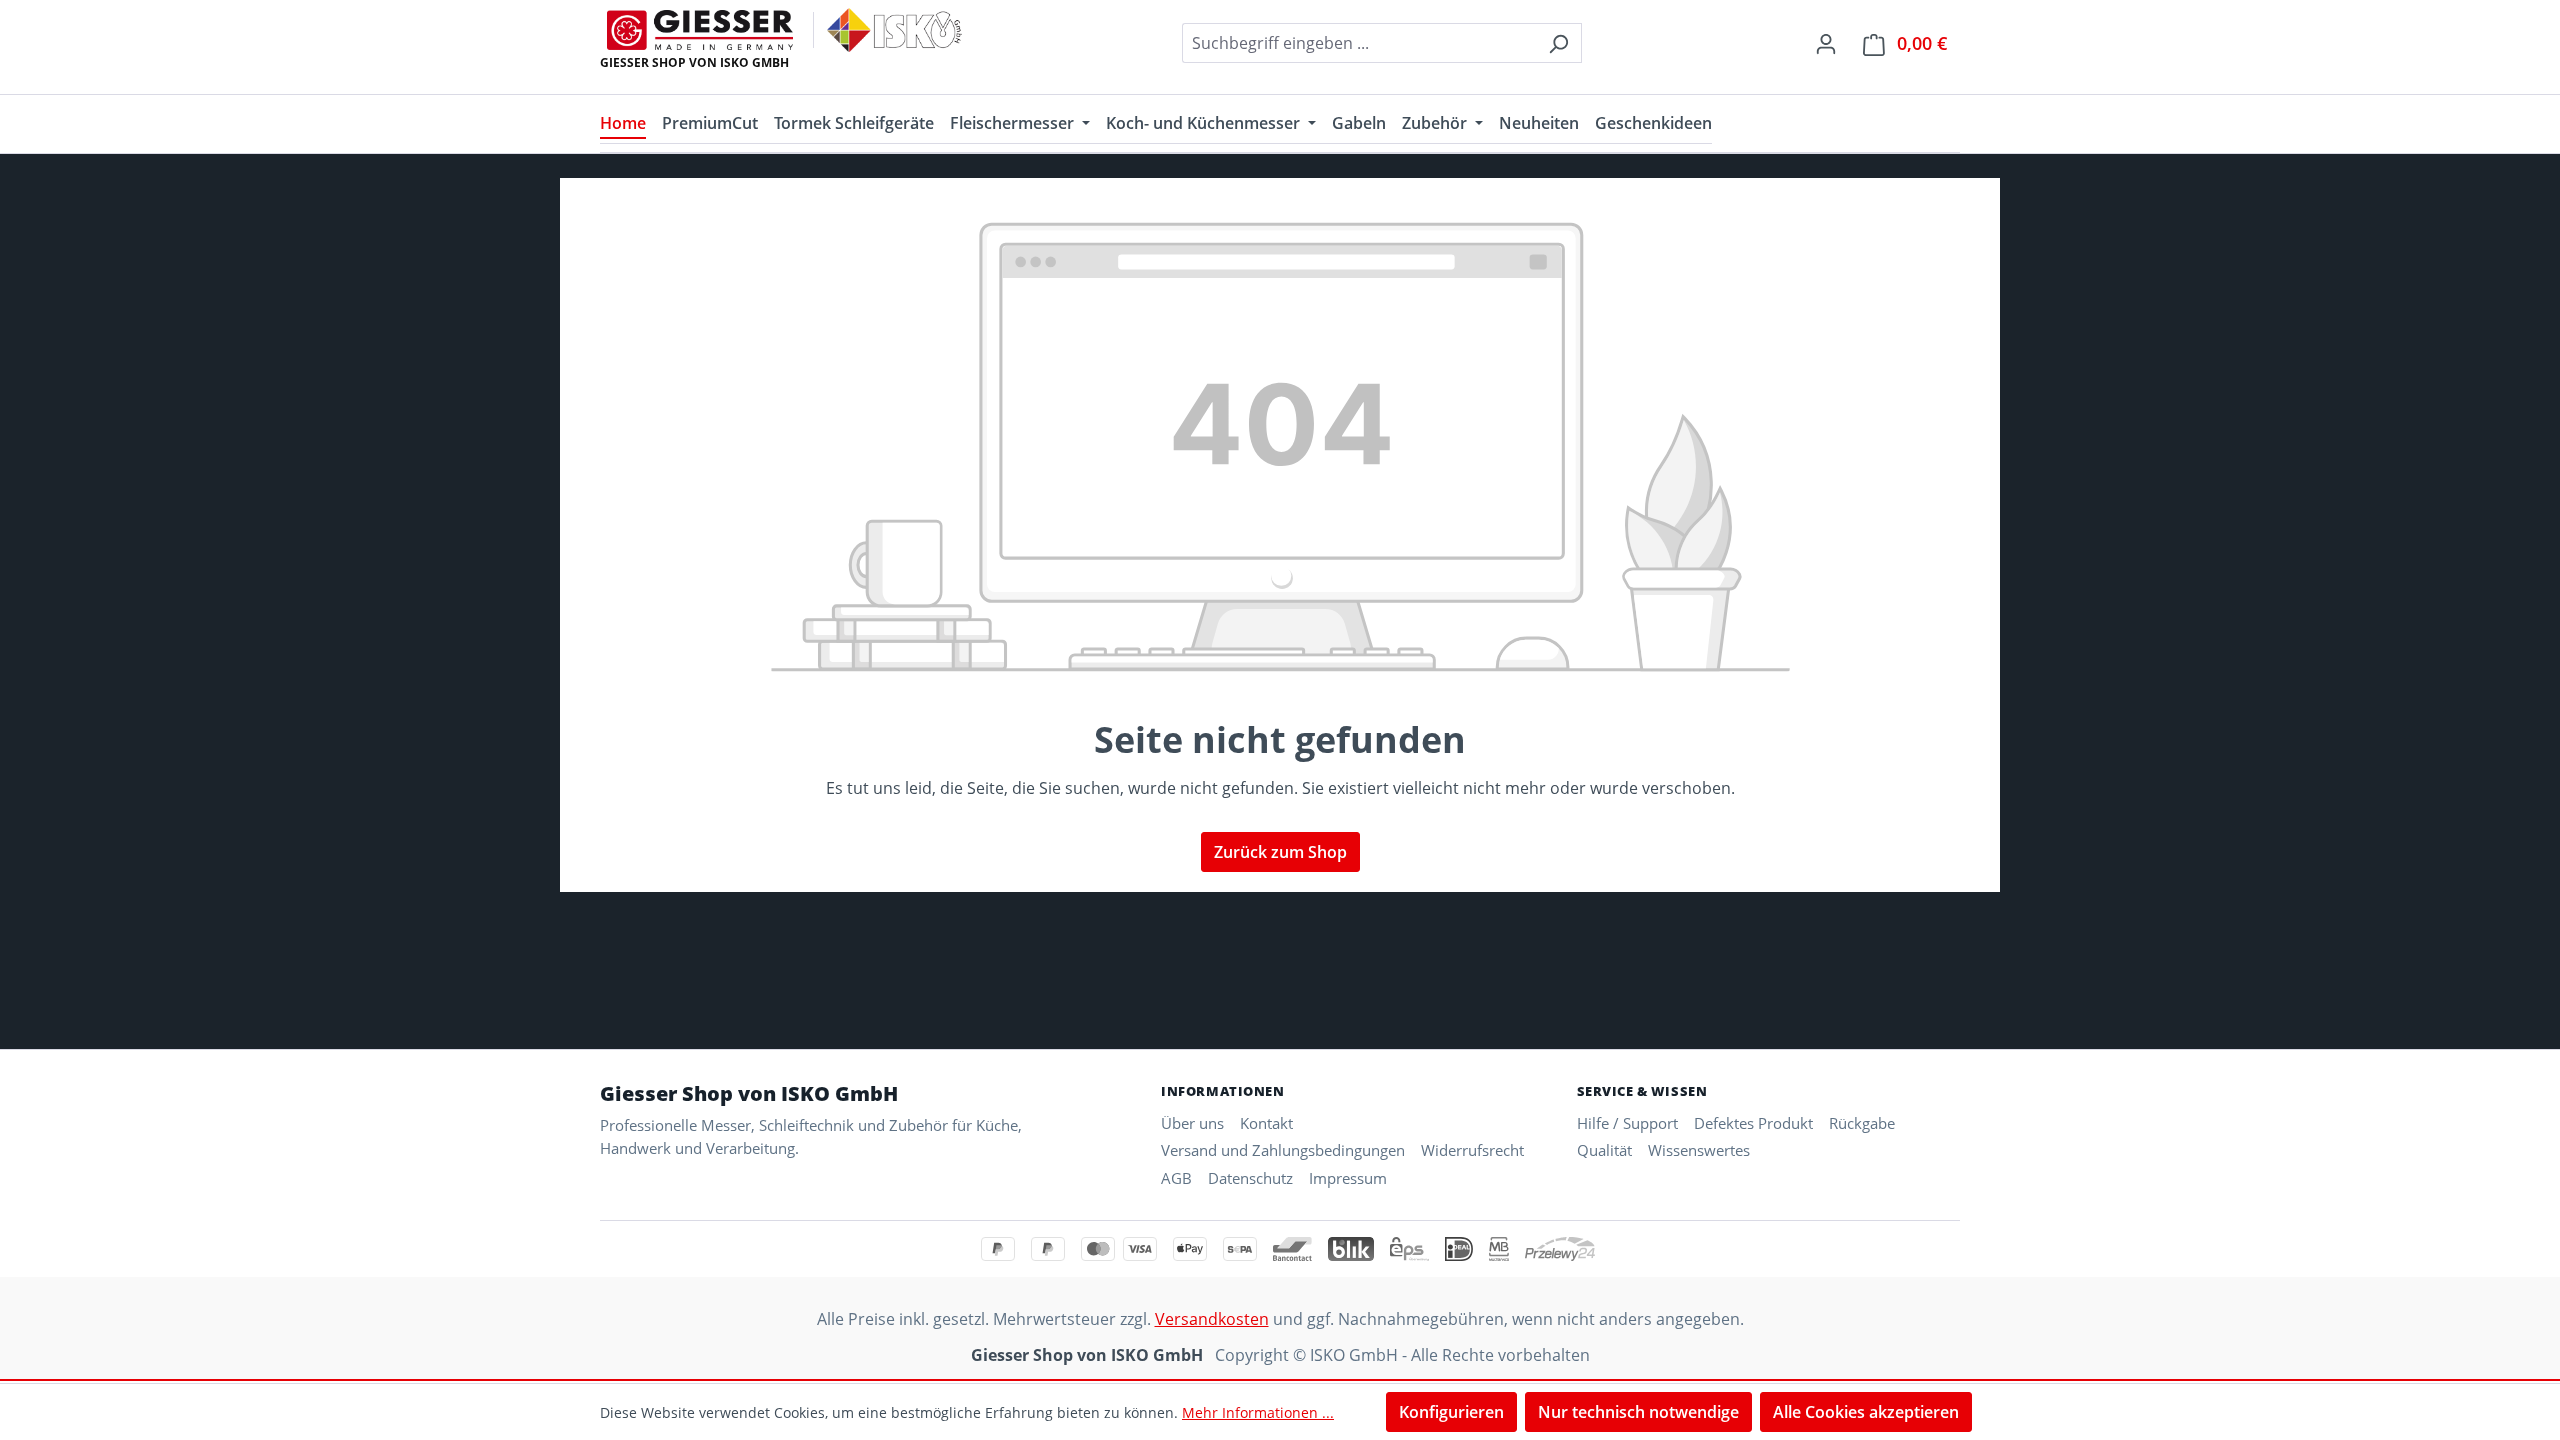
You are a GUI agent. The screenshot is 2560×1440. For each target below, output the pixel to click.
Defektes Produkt (1753, 1123)
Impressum (1348, 1178)
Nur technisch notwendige (1638, 1412)
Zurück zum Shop (1280, 852)
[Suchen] (1558, 43)
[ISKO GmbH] (894, 30)
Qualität (1604, 1150)
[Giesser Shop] (700, 30)
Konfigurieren (1451, 1412)
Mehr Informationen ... (1258, 1412)
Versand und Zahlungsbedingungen (1283, 1150)
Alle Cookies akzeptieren (1866, 1412)
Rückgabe (1862, 1123)
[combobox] (1359, 43)
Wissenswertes (1699, 1150)
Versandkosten (1212, 1319)
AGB (1176, 1178)
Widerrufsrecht (1472, 1150)
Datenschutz (1250, 1178)
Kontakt (1266, 1123)
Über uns (1192, 1123)
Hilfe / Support (1627, 1123)
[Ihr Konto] (1826, 43)
